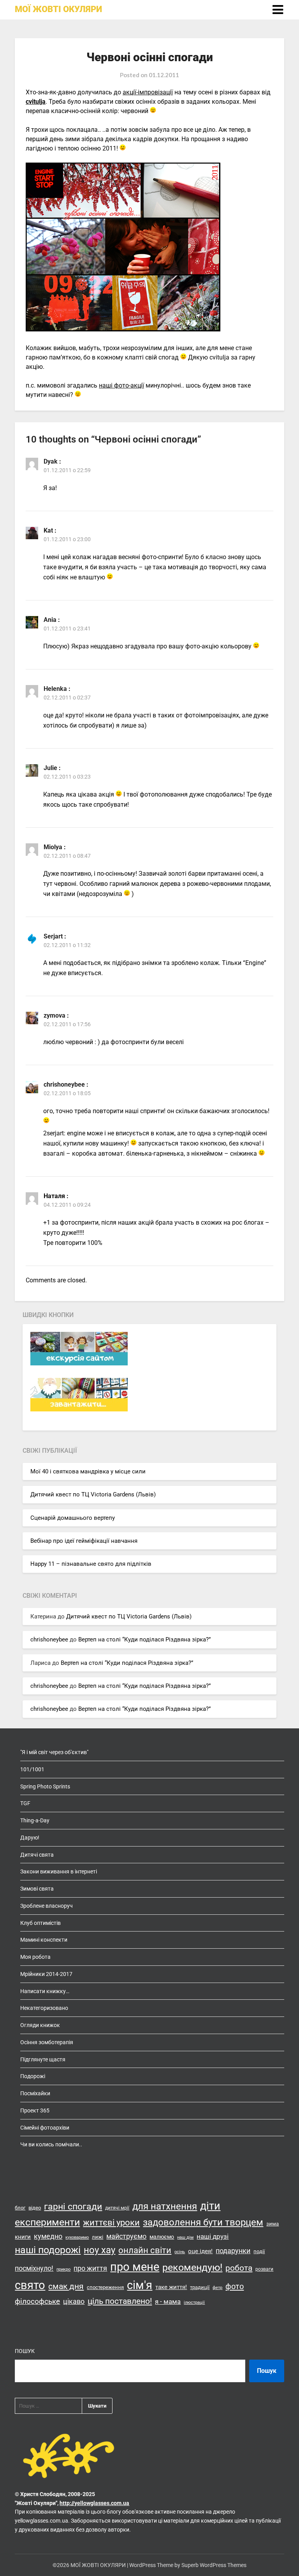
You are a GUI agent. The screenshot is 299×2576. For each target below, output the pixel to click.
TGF (25, 1803)
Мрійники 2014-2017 (46, 1974)
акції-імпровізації (148, 92)
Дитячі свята (37, 1855)
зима (273, 2224)
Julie (50, 768)
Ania (50, 620)
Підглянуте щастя (43, 2059)
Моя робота (35, 1957)
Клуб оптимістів (40, 1923)
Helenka (55, 689)
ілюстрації (194, 2302)
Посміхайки (35, 2093)
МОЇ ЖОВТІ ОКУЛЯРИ (58, 9)
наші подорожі (48, 2250)
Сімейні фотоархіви (45, 2128)
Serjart (53, 936)
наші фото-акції (121, 385)
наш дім (185, 2237)
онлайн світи (145, 2250)
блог (20, 2208)
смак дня (66, 2286)
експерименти (47, 2222)
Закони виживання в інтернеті (59, 1871)
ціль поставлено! (120, 2301)
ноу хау (99, 2250)
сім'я (140, 2285)
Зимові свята (37, 1889)
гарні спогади (73, 2207)
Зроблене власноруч (47, 1906)
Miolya (53, 847)
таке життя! (171, 2287)
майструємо (126, 2236)
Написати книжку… (45, 1991)
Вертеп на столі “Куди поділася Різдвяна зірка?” (144, 1639)
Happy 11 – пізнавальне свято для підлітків (91, 1564)
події (259, 2251)
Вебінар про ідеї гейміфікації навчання (84, 1541)
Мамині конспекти (44, 1940)
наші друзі (213, 2236)
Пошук (25, 2351)
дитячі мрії (117, 2208)
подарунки (233, 2251)
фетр (217, 2288)
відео (35, 2208)
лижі (98, 2237)
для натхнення (165, 2206)
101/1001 (32, 1769)
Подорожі (33, 2076)
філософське (37, 2302)
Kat (48, 530)
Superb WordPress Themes (214, 2565)
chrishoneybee (64, 1084)
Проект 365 (35, 2110)
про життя (90, 2268)
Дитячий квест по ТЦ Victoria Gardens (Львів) (93, 1494)
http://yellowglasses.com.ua (94, 2503)
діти (210, 2206)
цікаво (74, 2302)
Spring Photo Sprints (45, 1786)
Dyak (51, 461)
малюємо (162, 2237)
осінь (180, 2252)
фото (235, 2286)
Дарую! (30, 1838)
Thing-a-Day (35, 1820)
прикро (63, 2269)
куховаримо (77, 2237)
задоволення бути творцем (203, 2222)
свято (30, 2285)
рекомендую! (192, 2267)
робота (239, 2268)
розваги (264, 2269)
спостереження (105, 2287)
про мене (135, 2267)
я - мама (168, 2302)
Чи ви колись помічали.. (51, 2144)
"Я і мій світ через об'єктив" (54, 1752)
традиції (200, 2287)
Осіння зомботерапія (47, 2042)
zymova (55, 1015)
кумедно (48, 2236)
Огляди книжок (40, 2025)
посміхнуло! (34, 2268)
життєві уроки (111, 2222)
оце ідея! (200, 2251)
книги (23, 2237)
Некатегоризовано (44, 2008)
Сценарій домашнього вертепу (73, 1518)
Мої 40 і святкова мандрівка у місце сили (88, 1471)
